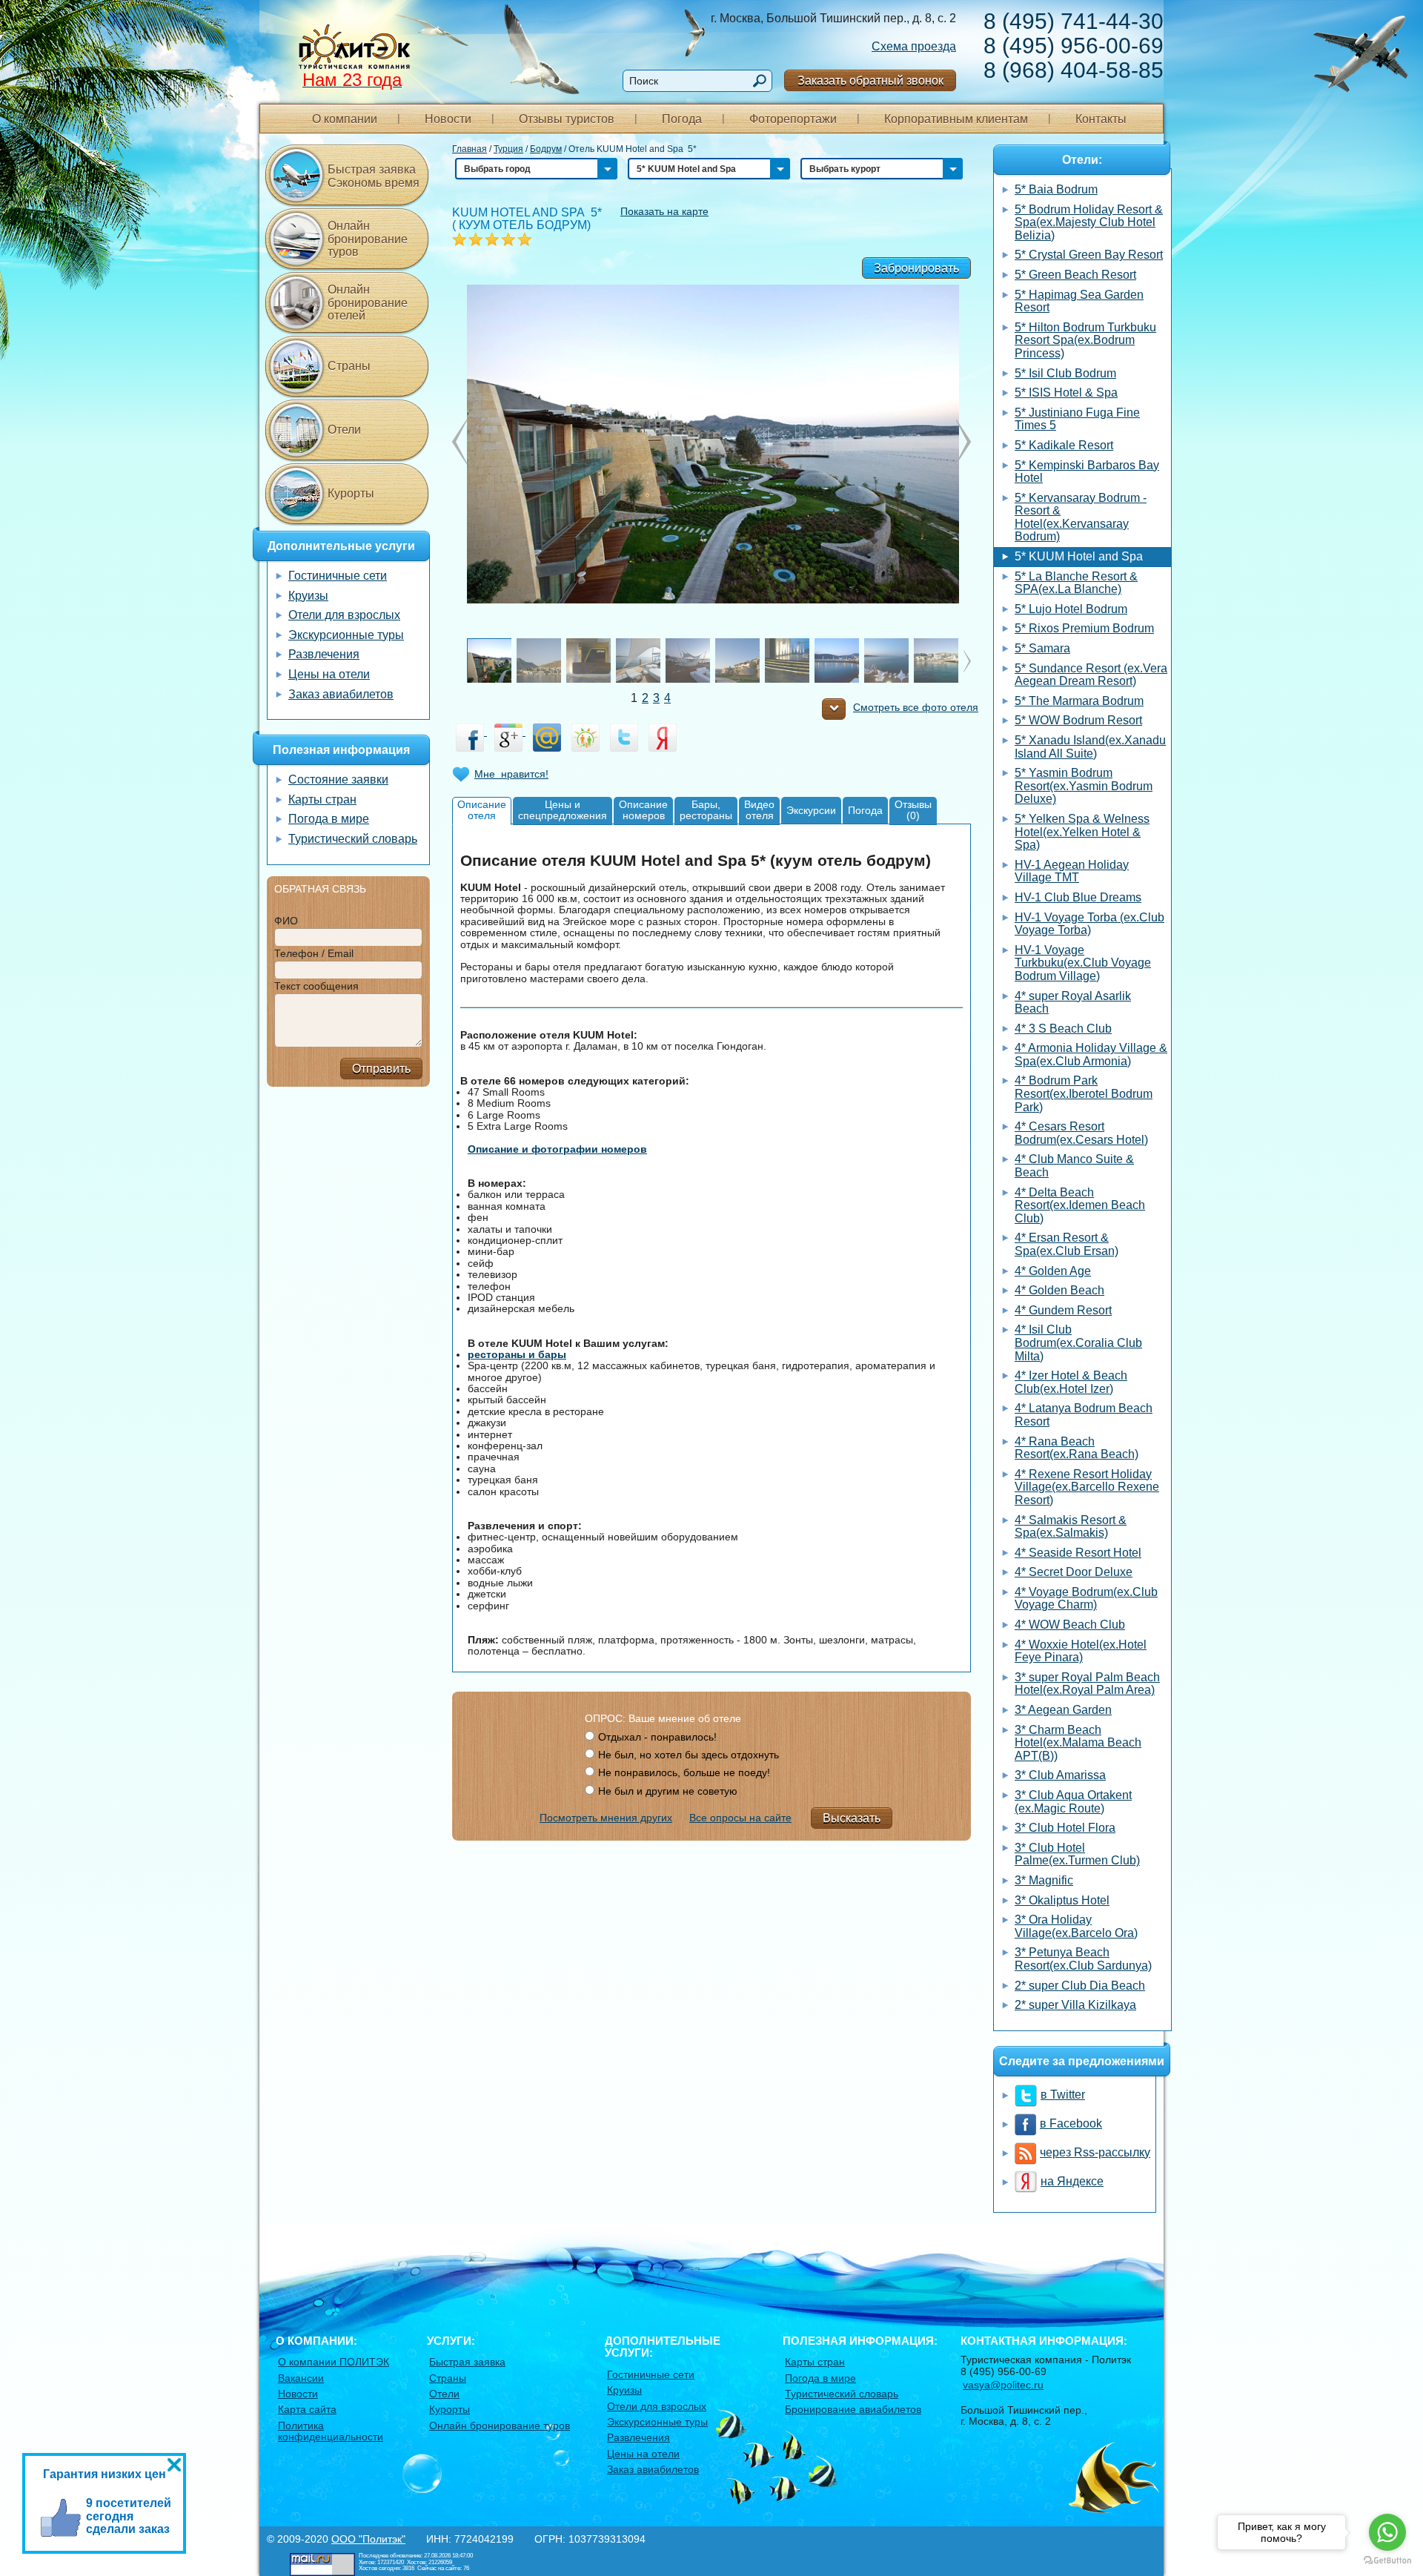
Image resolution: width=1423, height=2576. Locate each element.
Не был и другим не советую (668, 1791)
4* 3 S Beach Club (1063, 1029)
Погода (682, 119)
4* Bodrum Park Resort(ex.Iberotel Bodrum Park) (1084, 1093)
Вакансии (301, 2378)
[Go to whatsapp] (1387, 2532)
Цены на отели (329, 674)
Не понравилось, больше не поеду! (684, 1772)
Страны (349, 366)
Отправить (381, 1069)
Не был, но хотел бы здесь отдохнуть (689, 1755)
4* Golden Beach (1059, 1290)
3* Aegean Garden (1063, 1710)
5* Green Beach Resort (1075, 275)
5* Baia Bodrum (1056, 189)
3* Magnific (1044, 1880)
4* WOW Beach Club (1070, 1625)
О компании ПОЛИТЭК (334, 2362)
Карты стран (322, 799)
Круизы (308, 596)
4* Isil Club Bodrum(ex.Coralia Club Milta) (1078, 1342)
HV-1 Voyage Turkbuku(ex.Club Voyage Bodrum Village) (1083, 963)
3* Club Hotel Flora (1065, 1828)
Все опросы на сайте (740, 1818)
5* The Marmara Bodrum (1079, 701)
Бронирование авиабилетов (853, 2409)
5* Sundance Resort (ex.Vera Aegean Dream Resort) (1091, 675)
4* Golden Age (1053, 1271)
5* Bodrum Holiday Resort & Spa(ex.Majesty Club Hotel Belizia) (1089, 222)
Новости (448, 119)
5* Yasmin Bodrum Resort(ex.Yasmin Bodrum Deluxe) (1084, 786)
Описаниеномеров (643, 810)
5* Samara (1042, 648)
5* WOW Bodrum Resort (1078, 720)
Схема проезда (914, 46)
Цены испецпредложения (563, 810)
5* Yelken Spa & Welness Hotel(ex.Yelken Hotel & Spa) (1082, 832)
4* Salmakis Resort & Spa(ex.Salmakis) (1071, 1527)
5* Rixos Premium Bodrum (1084, 628)
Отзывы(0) (913, 810)
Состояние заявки (338, 779)
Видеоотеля (759, 810)
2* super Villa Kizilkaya (1075, 2005)
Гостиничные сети (338, 576)
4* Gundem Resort (1063, 1310)
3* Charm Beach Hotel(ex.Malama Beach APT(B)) (1078, 1743)
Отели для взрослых (344, 615)
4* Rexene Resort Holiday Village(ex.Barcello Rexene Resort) (1087, 1487)
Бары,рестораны (706, 810)
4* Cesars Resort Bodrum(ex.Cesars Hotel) (1081, 1133)
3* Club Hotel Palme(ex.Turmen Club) (1077, 1854)
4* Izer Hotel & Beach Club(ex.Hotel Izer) (1071, 1382)
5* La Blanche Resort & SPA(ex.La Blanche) (1076, 583)
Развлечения (324, 654)
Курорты (351, 493)
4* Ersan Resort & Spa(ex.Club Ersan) (1067, 1244)
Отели (344, 430)
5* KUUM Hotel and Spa (1079, 556)
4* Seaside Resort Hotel (1078, 1553)
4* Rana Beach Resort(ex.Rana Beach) (1077, 1448)
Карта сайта (307, 2409)
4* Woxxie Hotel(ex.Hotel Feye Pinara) (1081, 1651)
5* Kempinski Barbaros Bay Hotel (1087, 472)
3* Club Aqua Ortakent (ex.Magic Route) (1073, 1802)
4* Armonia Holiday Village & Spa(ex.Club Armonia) (1091, 1054)
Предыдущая (963, 442)
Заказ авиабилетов (341, 694)
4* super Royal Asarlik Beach (1073, 1003)
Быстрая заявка (467, 2362)
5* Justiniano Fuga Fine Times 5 (1077, 419)
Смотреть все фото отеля (916, 708)
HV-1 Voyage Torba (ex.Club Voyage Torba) (1089, 924)
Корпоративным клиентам (956, 119)
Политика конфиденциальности (331, 2431)
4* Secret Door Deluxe (1074, 1572)
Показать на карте (664, 211)
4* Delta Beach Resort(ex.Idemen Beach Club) (1080, 1205)
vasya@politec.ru (1003, 2385)
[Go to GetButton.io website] (1387, 2561)
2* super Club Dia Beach (1080, 1986)
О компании (345, 119)
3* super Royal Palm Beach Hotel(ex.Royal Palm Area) (1087, 1684)
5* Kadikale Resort (1064, 445)
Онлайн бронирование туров (368, 239)
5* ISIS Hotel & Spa (1066, 393)
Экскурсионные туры (346, 635)
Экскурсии (811, 810)
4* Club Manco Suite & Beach (1074, 1166)
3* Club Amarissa (1060, 1775)
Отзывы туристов (567, 119)
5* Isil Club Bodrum (1065, 373)
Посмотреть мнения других (606, 1818)
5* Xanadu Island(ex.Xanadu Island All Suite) (1090, 747)
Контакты (1101, 119)
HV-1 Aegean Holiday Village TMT (1072, 871)
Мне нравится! (511, 774)
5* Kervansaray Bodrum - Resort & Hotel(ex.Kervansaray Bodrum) (1081, 517)
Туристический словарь (353, 839)
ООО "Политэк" (368, 2539)
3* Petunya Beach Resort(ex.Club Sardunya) (1083, 1959)
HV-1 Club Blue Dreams (1078, 897)
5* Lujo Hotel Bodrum (1071, 609)
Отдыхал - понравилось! (657, 1737)
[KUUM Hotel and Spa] (711, 443)
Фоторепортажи (793, 119)
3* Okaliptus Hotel (1062, 1900)
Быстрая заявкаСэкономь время (374, 176)
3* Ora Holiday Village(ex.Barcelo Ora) (1076, 1926)
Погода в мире (329, 819)
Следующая (460, 442)
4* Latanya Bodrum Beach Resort (1084, 1415)
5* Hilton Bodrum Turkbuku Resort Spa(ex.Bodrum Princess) (1085, 340)
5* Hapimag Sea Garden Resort (1079, 301)
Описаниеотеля (482, 810)
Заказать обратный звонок (870, 80)
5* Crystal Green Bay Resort (1089, 255)
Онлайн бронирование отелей (368, 302)
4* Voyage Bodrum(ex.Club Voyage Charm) (1086, 1599)
